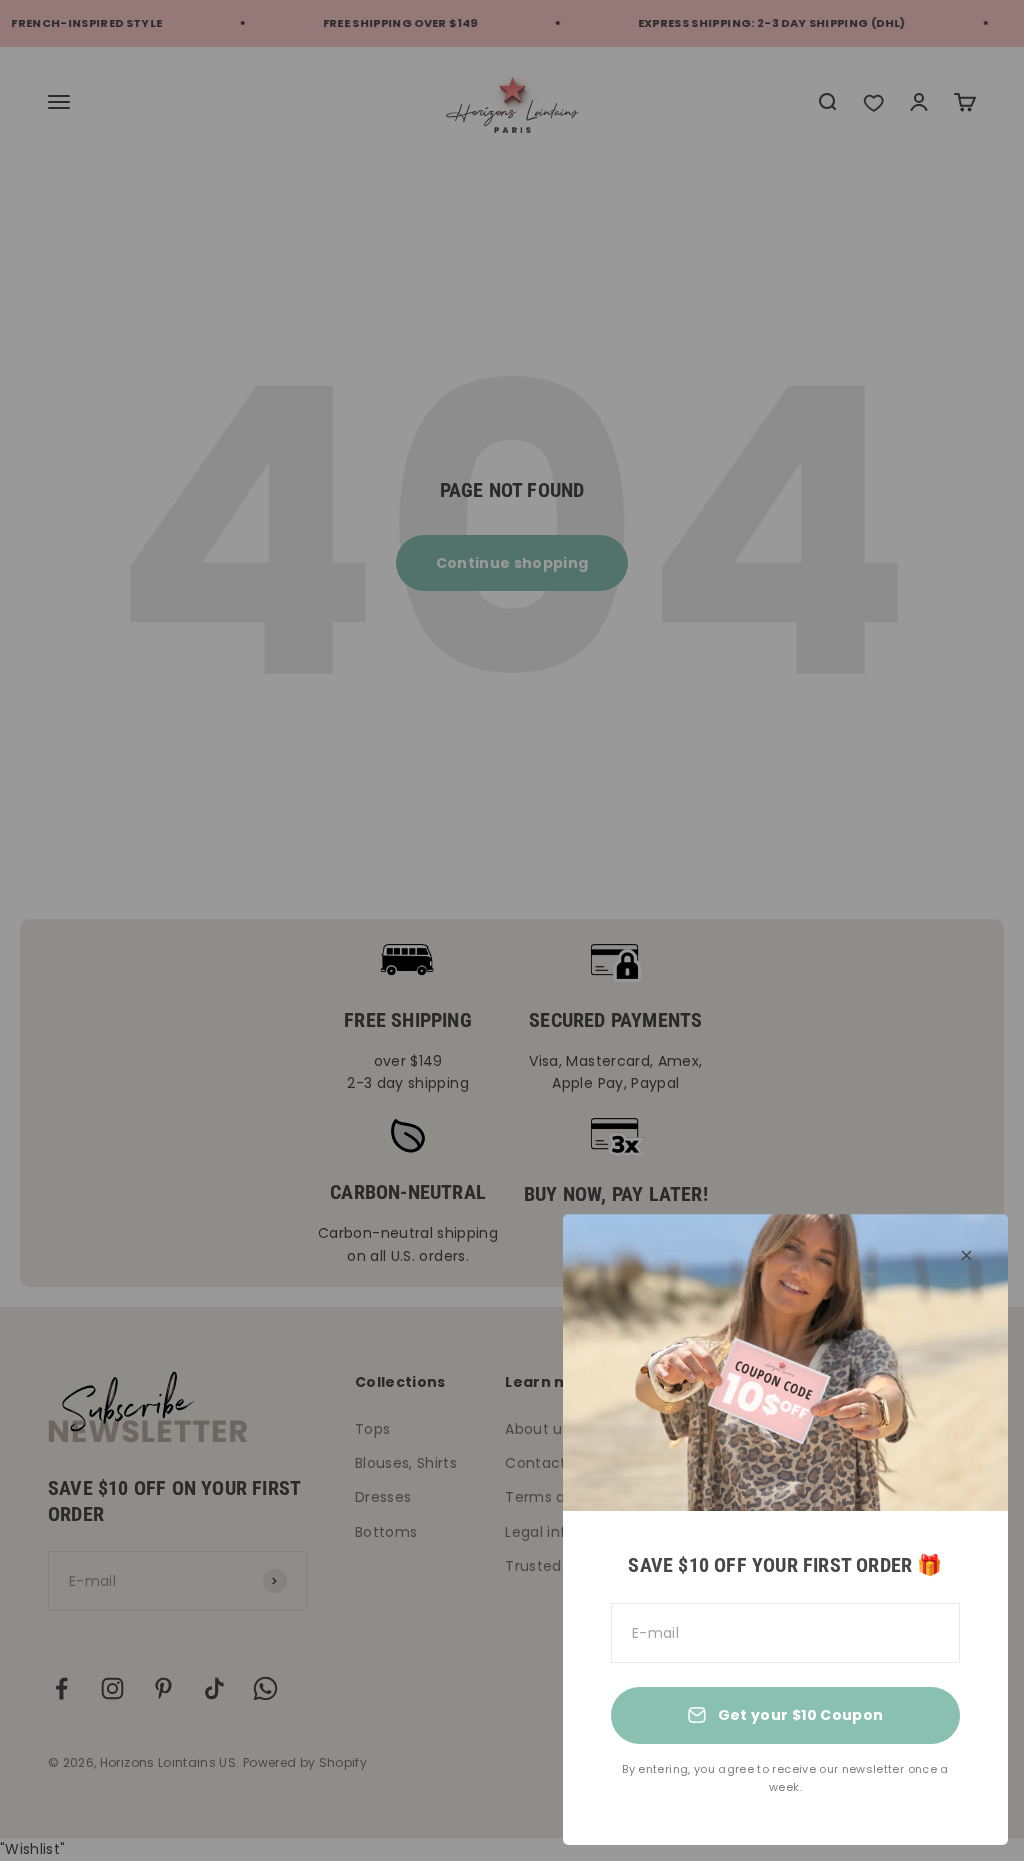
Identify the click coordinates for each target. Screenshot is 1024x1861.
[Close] (966, 1255)
